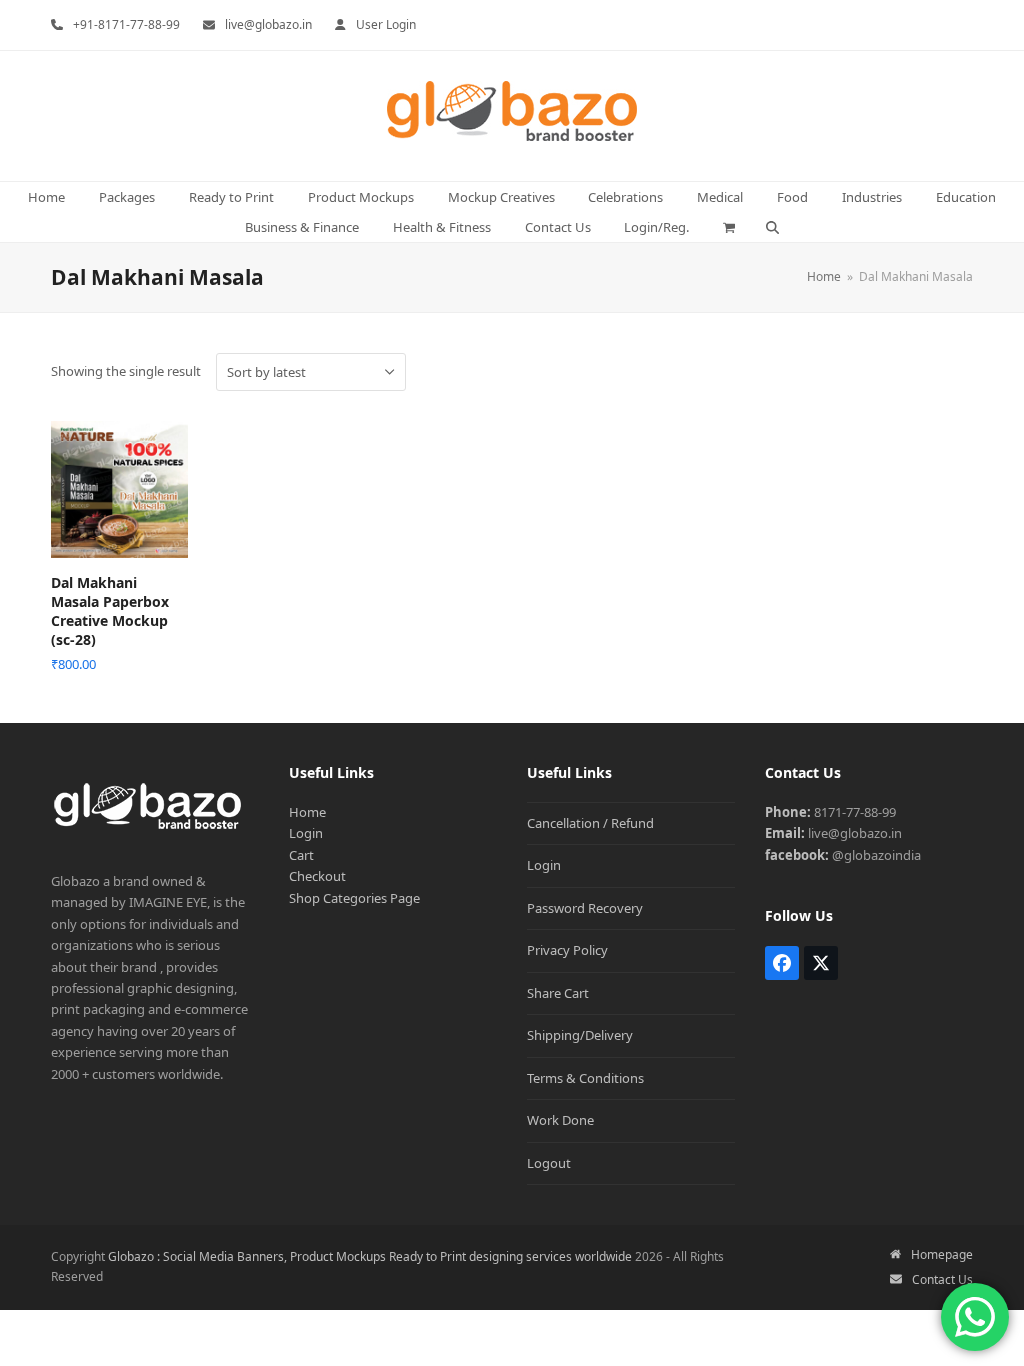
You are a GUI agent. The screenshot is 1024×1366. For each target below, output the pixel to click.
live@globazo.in (268, 24)
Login (306, 833)
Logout (549, 1163)
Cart (301, 855)
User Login (386, 24)
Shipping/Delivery (580, 1035)
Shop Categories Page (354, 898)
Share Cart (558, 993)
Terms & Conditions (585, 1078)
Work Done (560, 1120)
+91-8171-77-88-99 (126, 24)
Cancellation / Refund (590, 823)
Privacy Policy (567, 950)
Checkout (317, 876)
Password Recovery (585, 908)
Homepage (942, 1254)
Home (307, 812)
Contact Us (942, 1279)
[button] (729, 227)
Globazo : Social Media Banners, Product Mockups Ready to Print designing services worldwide (370, 1256)
